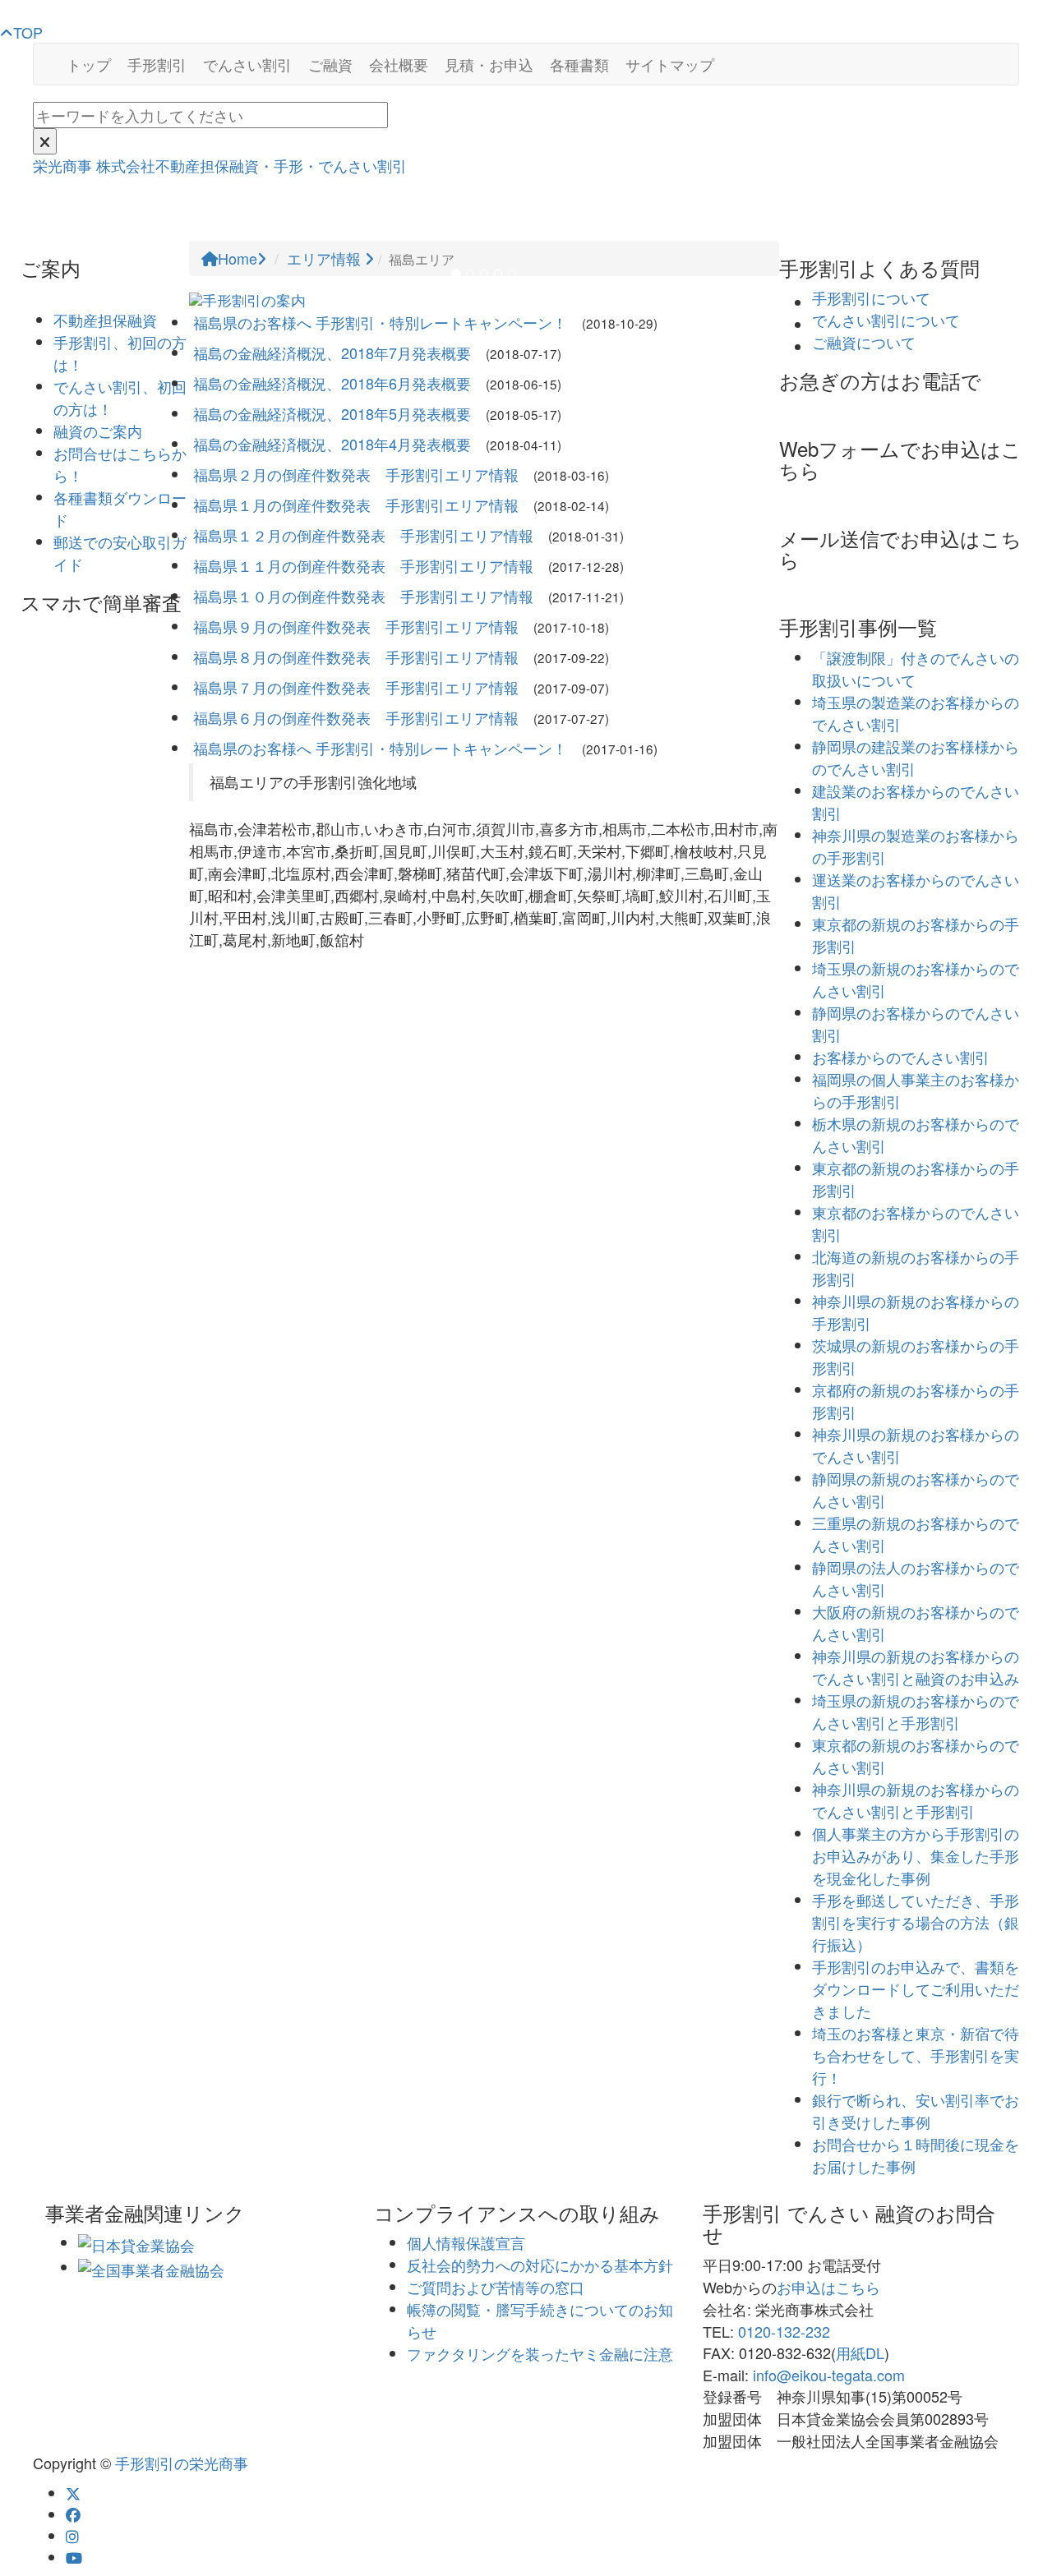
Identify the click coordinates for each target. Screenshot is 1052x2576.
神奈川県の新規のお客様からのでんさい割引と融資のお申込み (916, 1667)
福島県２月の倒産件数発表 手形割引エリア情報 (356, 474)
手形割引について (871, 297)
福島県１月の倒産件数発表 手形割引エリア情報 (356, 505)
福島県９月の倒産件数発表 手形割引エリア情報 (356, 626)
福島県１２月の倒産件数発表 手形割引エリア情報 (363, 535)
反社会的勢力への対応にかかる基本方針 (540, 2265)
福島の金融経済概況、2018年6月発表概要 (332, 383)
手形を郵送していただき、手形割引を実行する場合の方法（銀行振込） (916, 1922)
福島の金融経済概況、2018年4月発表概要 (332, 444)
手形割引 (157, 64)
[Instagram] (72, 2536)
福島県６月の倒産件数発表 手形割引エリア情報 (356, 717)
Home (238, 258)
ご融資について (864, 342)
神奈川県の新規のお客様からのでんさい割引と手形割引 (916, 1800)
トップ (89, 64)
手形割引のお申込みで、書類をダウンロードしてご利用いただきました (916, 1988)
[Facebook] (73, 2514)
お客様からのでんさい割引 (901, 1057)
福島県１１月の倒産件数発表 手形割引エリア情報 (363, 565)
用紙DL (860, 2353)
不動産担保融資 (105, 320)
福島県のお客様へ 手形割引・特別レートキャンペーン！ (380, 322)
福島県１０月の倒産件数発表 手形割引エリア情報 (363, 596)
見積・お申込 (489, 64)
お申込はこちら (828, 2287)
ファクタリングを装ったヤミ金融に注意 (540, 2353)
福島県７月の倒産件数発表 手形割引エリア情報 (356, 687)
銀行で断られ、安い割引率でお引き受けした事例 (916, 2111)
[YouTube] (74, 2557)
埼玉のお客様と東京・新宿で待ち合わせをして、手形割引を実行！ (916, 2055)
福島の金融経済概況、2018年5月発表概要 (332, 413)
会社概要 (399, 64)
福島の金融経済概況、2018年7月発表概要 (332, 353)
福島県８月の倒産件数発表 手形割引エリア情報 (356, 657)
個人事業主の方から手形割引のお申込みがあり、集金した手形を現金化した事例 (916, 1855)
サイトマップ (670, 64)
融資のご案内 (98, 431)
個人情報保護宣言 (466, 2242)
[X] (73, 2493)
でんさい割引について (886, 320)
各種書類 (579, 64)
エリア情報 (326, 258)
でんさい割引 (247, 64)
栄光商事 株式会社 (220, 165)
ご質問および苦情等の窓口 (496, 2287)
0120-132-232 (784, 2331)
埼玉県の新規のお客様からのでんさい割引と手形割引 (916, 1711)
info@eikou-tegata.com (829, 2375)
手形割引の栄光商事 (182, 2463)
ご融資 (330, 64)
